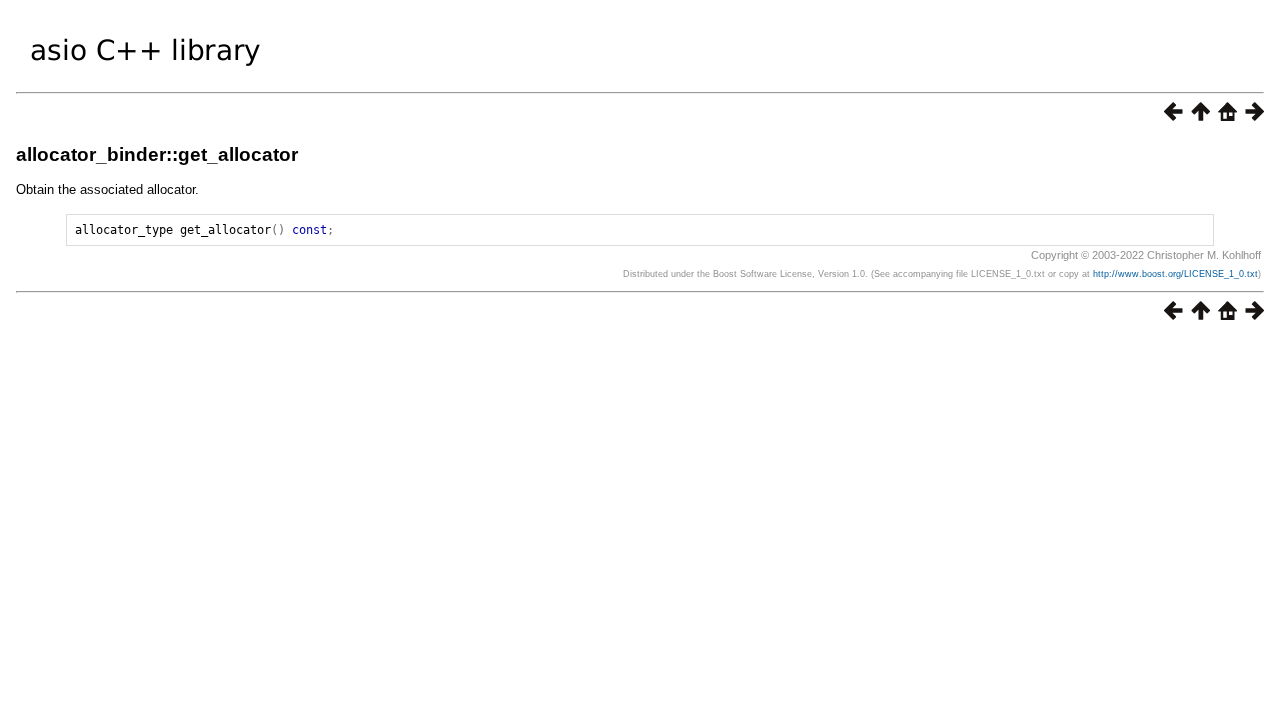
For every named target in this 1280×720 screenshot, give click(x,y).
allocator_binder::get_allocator (157, 154)
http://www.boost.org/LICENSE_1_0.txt (1175, 274)
